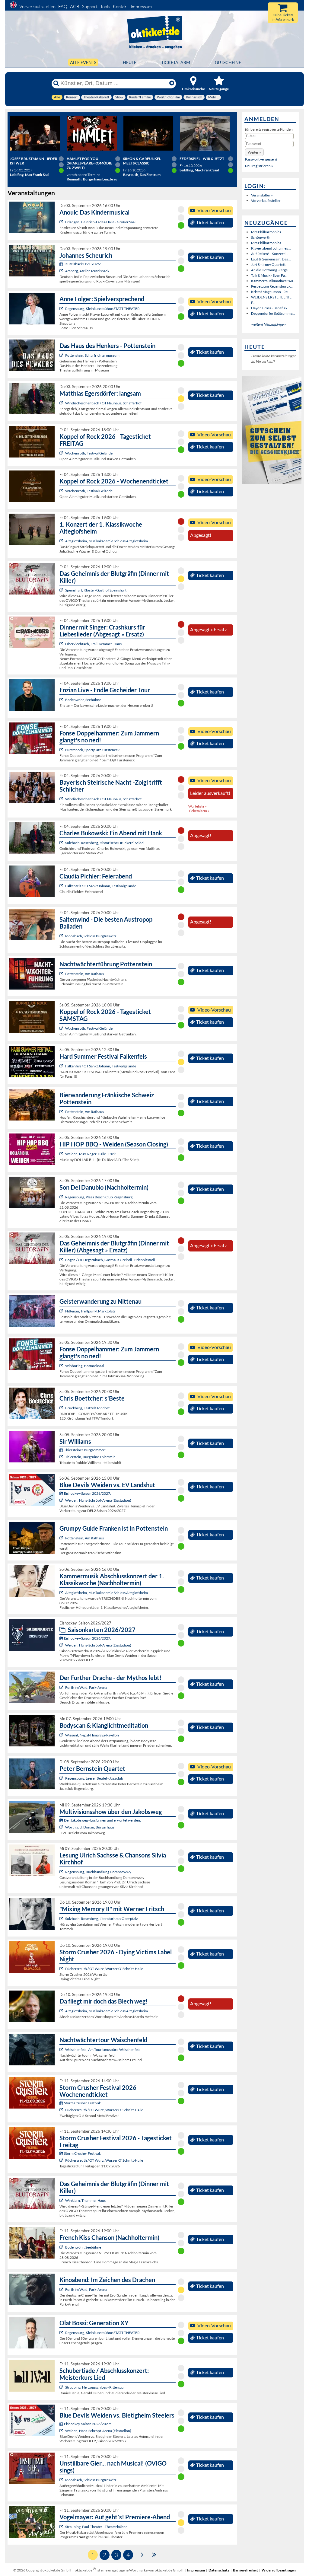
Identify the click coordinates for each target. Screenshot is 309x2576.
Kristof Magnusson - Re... (271, 292)
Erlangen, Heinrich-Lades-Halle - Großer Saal (100, 222)
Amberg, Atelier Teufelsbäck (87, 271)
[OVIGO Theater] (62, 590)
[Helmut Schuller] (62, 1827)
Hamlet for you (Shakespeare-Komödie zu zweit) (89, 163)
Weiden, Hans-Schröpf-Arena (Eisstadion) (98, 1500)
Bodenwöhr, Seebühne (83, 700)
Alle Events (83, 62)
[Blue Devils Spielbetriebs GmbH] (62, 1500)
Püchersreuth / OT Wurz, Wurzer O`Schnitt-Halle (104, 1969)
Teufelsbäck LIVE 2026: (82, 264)
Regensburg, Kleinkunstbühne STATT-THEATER (102, 309)
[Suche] (56, 83)
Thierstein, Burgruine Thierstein (90, 1457)
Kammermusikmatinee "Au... (273, 281)
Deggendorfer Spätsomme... (273, 313)
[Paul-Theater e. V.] (62, 2527)
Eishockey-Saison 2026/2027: (88, 1493)
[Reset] (172, 83)
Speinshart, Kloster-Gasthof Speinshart (96, 590)
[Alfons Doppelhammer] (62, 750)
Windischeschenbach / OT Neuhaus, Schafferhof (103, 403)
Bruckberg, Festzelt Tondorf (87, 1408)
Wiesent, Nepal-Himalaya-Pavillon (92, 1735)
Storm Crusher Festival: (82, 2103)
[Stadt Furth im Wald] (62, 2289)
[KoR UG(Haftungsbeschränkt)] (62, 453)
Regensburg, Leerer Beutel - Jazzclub (94, 1778)
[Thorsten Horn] (62, 936)
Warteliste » (198, 806)
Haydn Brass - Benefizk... (271, 308)
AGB (75, 6)
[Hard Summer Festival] (62, 886)
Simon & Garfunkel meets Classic (142, 161)
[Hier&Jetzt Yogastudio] (62, 1735)
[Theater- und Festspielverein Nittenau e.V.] (62, 1311)
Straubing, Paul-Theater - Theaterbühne (96, 2527)
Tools (105, 6)
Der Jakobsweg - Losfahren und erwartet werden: (102, 1820)
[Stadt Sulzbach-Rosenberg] (62, 843)
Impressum (141, 6)
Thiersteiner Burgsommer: (85, 1450)
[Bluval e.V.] (62, 2387)
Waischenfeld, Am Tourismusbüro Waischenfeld (103, 2050)
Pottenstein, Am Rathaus (84, 974)
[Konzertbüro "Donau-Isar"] (62, 1408)
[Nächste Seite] (142, 2554)
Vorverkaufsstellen (37, 6)
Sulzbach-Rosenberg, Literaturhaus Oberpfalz (102, 1919)
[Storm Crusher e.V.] (62, 1969)
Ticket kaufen (210, 222)
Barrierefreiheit (245, 2570)
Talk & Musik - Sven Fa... (269, 275)
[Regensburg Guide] (62, 1197)
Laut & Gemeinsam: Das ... (271, 259)
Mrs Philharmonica (266, 232)
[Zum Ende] (154, 2554)
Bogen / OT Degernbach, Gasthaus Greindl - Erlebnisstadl (110, 1260)
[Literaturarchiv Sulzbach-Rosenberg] (62, 1919)
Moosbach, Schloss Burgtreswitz (91, 936)
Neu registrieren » (259, 166)
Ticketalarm (176, 62)
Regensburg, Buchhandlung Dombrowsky (98, 1872)
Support (90, 6)
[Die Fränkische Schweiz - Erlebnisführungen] (62, 355)
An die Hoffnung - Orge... (271, 270)
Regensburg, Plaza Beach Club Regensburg (99, 1197)
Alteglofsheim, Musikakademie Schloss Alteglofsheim (107, 541)
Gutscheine (228, 62)
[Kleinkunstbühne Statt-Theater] (62, 309)
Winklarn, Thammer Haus (85, 2200)
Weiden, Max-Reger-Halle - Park (90, 1154)
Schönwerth (261, 237)
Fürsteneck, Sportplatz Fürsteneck (92, 750)
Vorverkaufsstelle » (266, 201)
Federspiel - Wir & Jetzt (202, 159)
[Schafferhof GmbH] (62, 403)
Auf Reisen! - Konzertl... (270, 254)
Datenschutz (219, 2570)
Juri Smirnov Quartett (268, 265)
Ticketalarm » (199, 811)
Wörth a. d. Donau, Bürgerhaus (90, 1827)
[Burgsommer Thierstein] (62, 1457)
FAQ (63, 6)
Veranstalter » (262, 195)
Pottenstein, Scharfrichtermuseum (92, 355)
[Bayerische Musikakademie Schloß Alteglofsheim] (62, 541)
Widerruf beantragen (279, 2570)
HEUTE (130, 62)
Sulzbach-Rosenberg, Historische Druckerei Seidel (105, 843)
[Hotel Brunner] (62, 271)
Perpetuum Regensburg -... (272, 286)
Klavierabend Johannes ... (271, 248)
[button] (254, 152)
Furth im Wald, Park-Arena (86, 1687)
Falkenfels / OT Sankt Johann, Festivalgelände (101, 886)
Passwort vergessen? (261, 159)
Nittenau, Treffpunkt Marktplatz (90, 1311)
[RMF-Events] (62, 222)
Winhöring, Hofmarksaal (85, 1366)
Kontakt (120, 6)
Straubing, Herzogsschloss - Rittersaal (95, 2387)
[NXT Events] (62, 1154)
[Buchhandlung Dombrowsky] (62, 1872)
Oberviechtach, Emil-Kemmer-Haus (93, 644)
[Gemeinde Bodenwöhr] (62, 700)
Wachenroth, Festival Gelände (89, 453)
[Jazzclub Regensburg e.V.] (62, 1778)
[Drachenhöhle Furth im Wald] (62, 1687)
